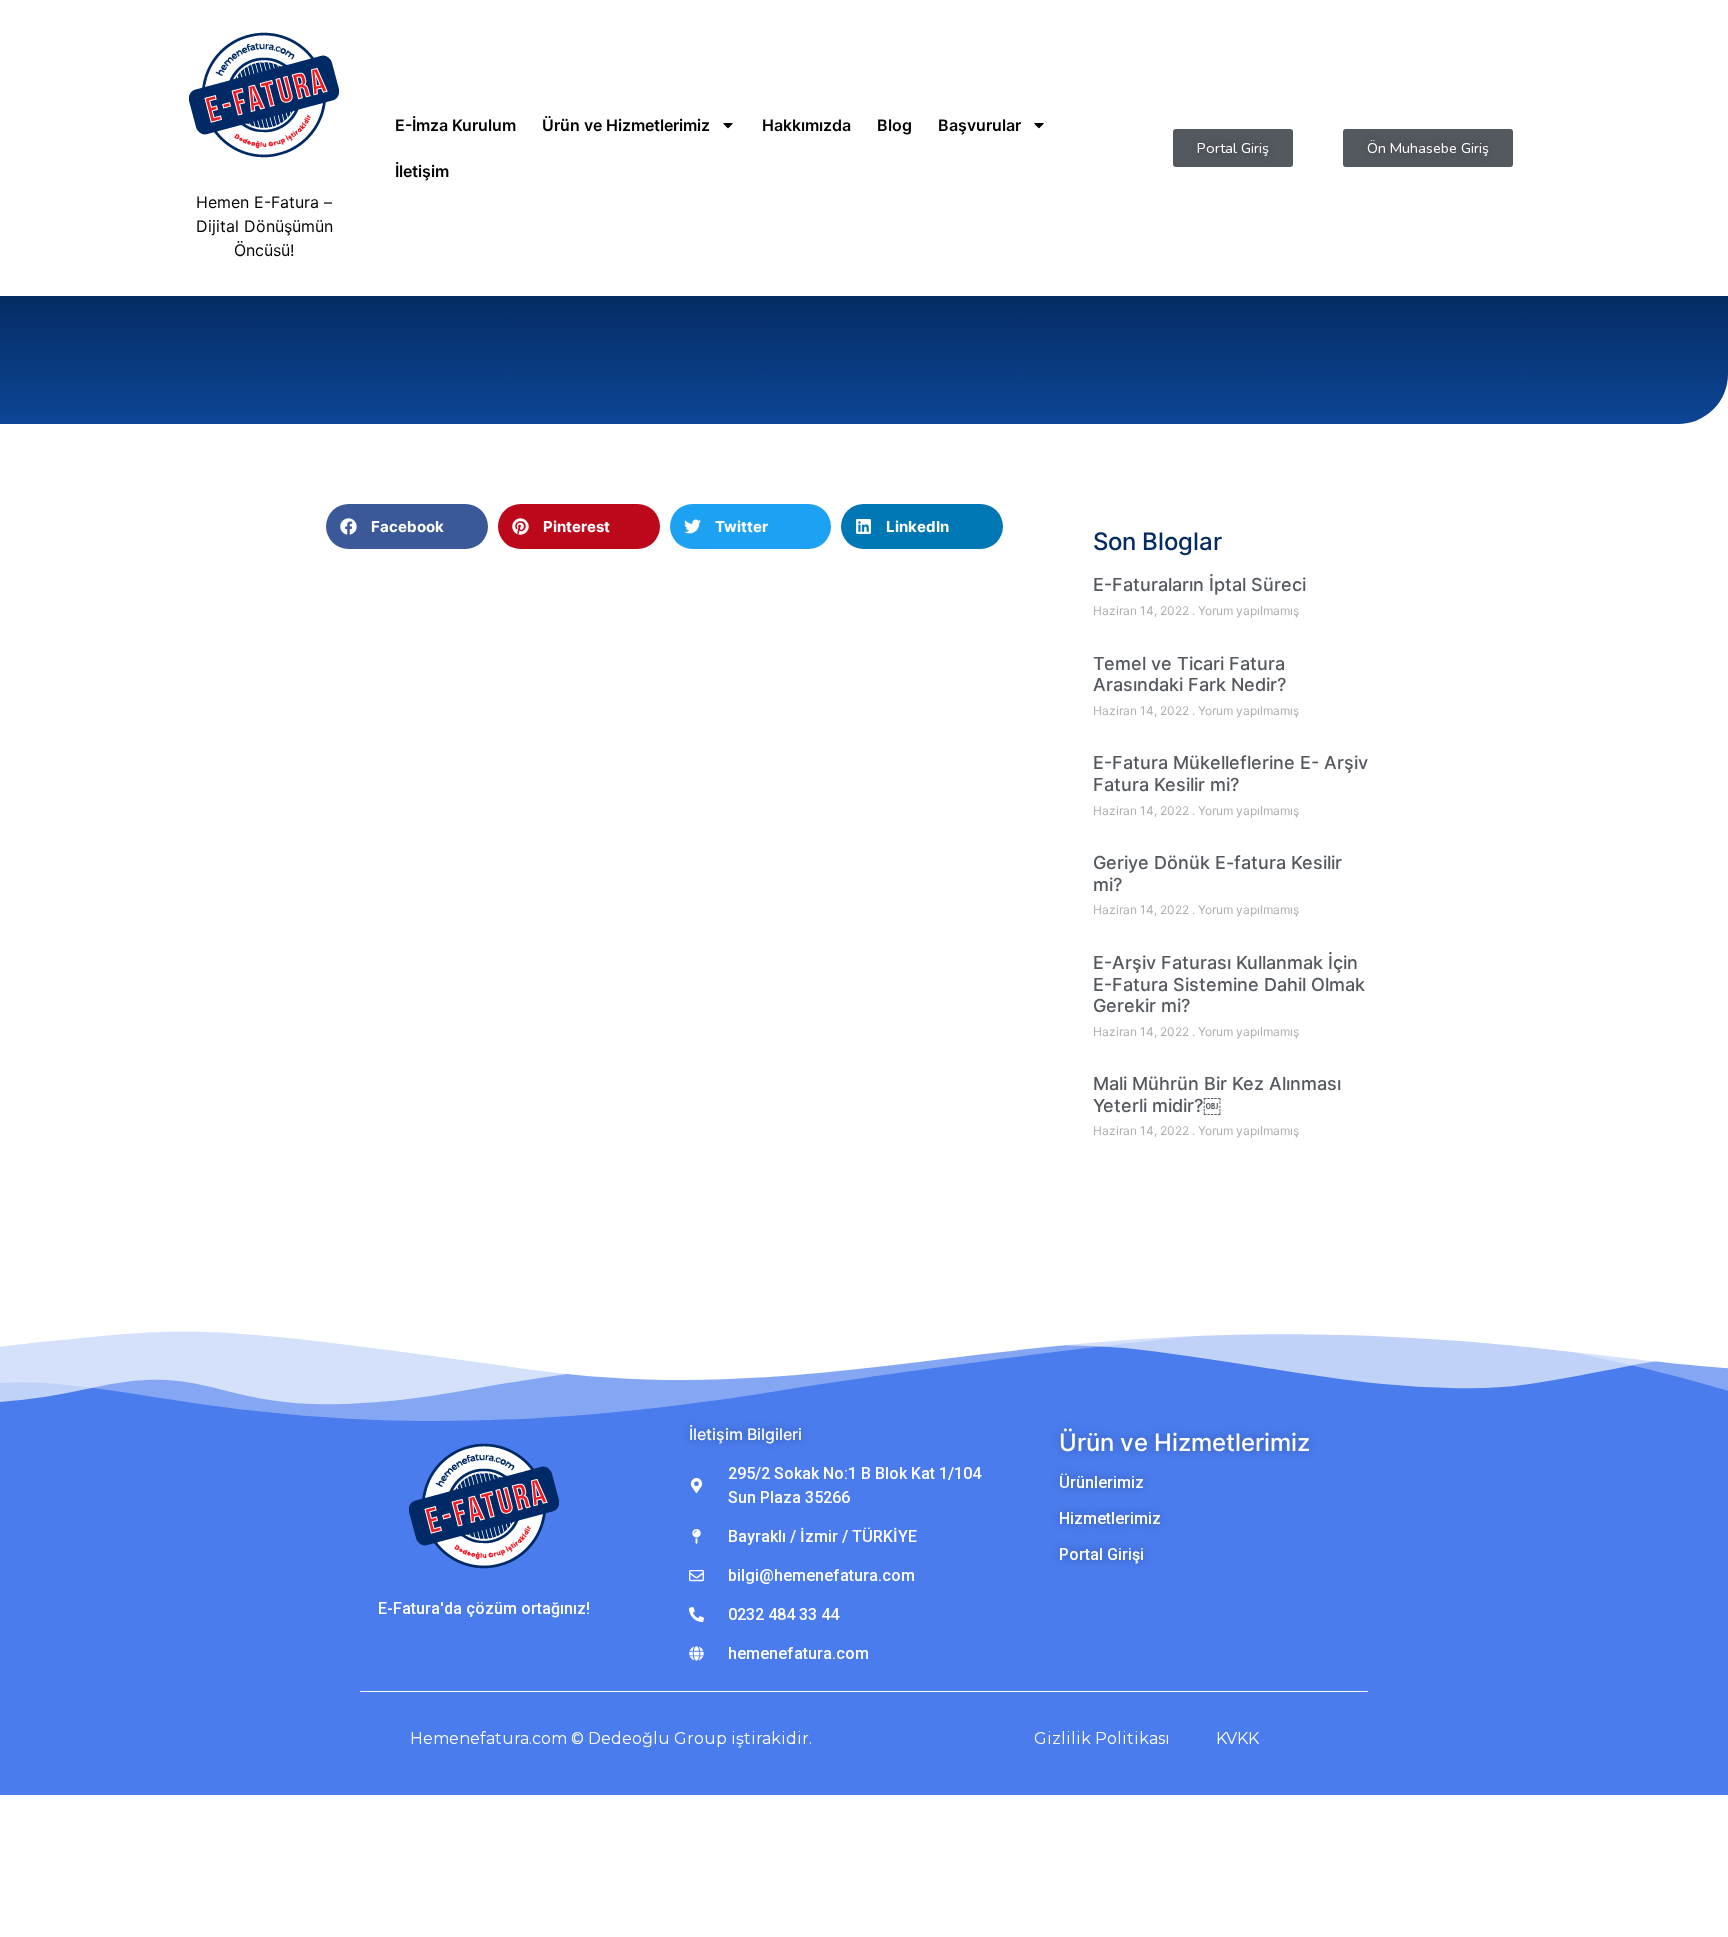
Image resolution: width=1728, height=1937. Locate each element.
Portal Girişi (1101, 1554)
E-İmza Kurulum (455, 125)
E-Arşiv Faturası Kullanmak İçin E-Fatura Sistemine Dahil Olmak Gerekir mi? (1229, 984)
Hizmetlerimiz (1110, 1518)
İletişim (422, 171)
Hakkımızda (806, 125)
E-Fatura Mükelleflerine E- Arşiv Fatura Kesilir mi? (1230, 773)
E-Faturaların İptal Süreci (1199, 584)
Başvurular (979, 125)
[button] (407, 526)
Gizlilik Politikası (1102, 1738)
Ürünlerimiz (1101, 1482)
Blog (894, 125)
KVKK (1237, 1738)
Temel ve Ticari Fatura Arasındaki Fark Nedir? (1189, 674)
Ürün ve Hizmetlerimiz (626, 125)
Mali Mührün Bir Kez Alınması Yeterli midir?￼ (1217, 1094)
